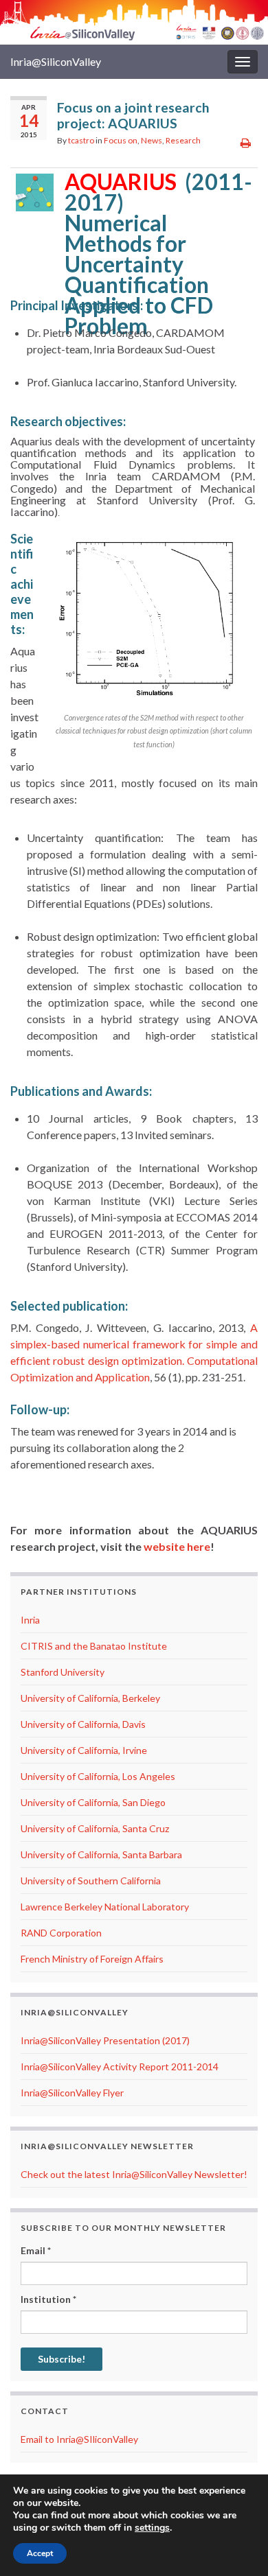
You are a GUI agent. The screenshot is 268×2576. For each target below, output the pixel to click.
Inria (30, 1620)
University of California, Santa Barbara (101, 1854)
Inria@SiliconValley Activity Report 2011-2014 (120, 2066)
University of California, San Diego (93, 1802)
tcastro (81, 140)
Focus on (121, 140)
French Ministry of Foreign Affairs (92, 1959)
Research (183, 140)
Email (36, 2250)
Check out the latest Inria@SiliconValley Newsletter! (134, 2174)
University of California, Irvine (84, 1750)
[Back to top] (237, 2545)
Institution (48, 2299)
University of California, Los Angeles (98, 1776)
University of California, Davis (83, 1724)
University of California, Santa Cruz (95, 1828)
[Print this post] (246, 142)
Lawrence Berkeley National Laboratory (105, 1907)
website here (177, 1546)
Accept (40, 2553)
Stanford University (63, 1672)
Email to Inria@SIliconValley (79, 2439)
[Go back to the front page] (134, 22)
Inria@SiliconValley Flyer (72, 2093)
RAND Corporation (61, 1933)
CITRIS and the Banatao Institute (94, 1646)
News (152, 140)
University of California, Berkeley (90, 1698)
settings (152, 2528)
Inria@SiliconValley (56, 61)
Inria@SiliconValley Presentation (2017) (105, 2040)
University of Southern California (91, 1881)
